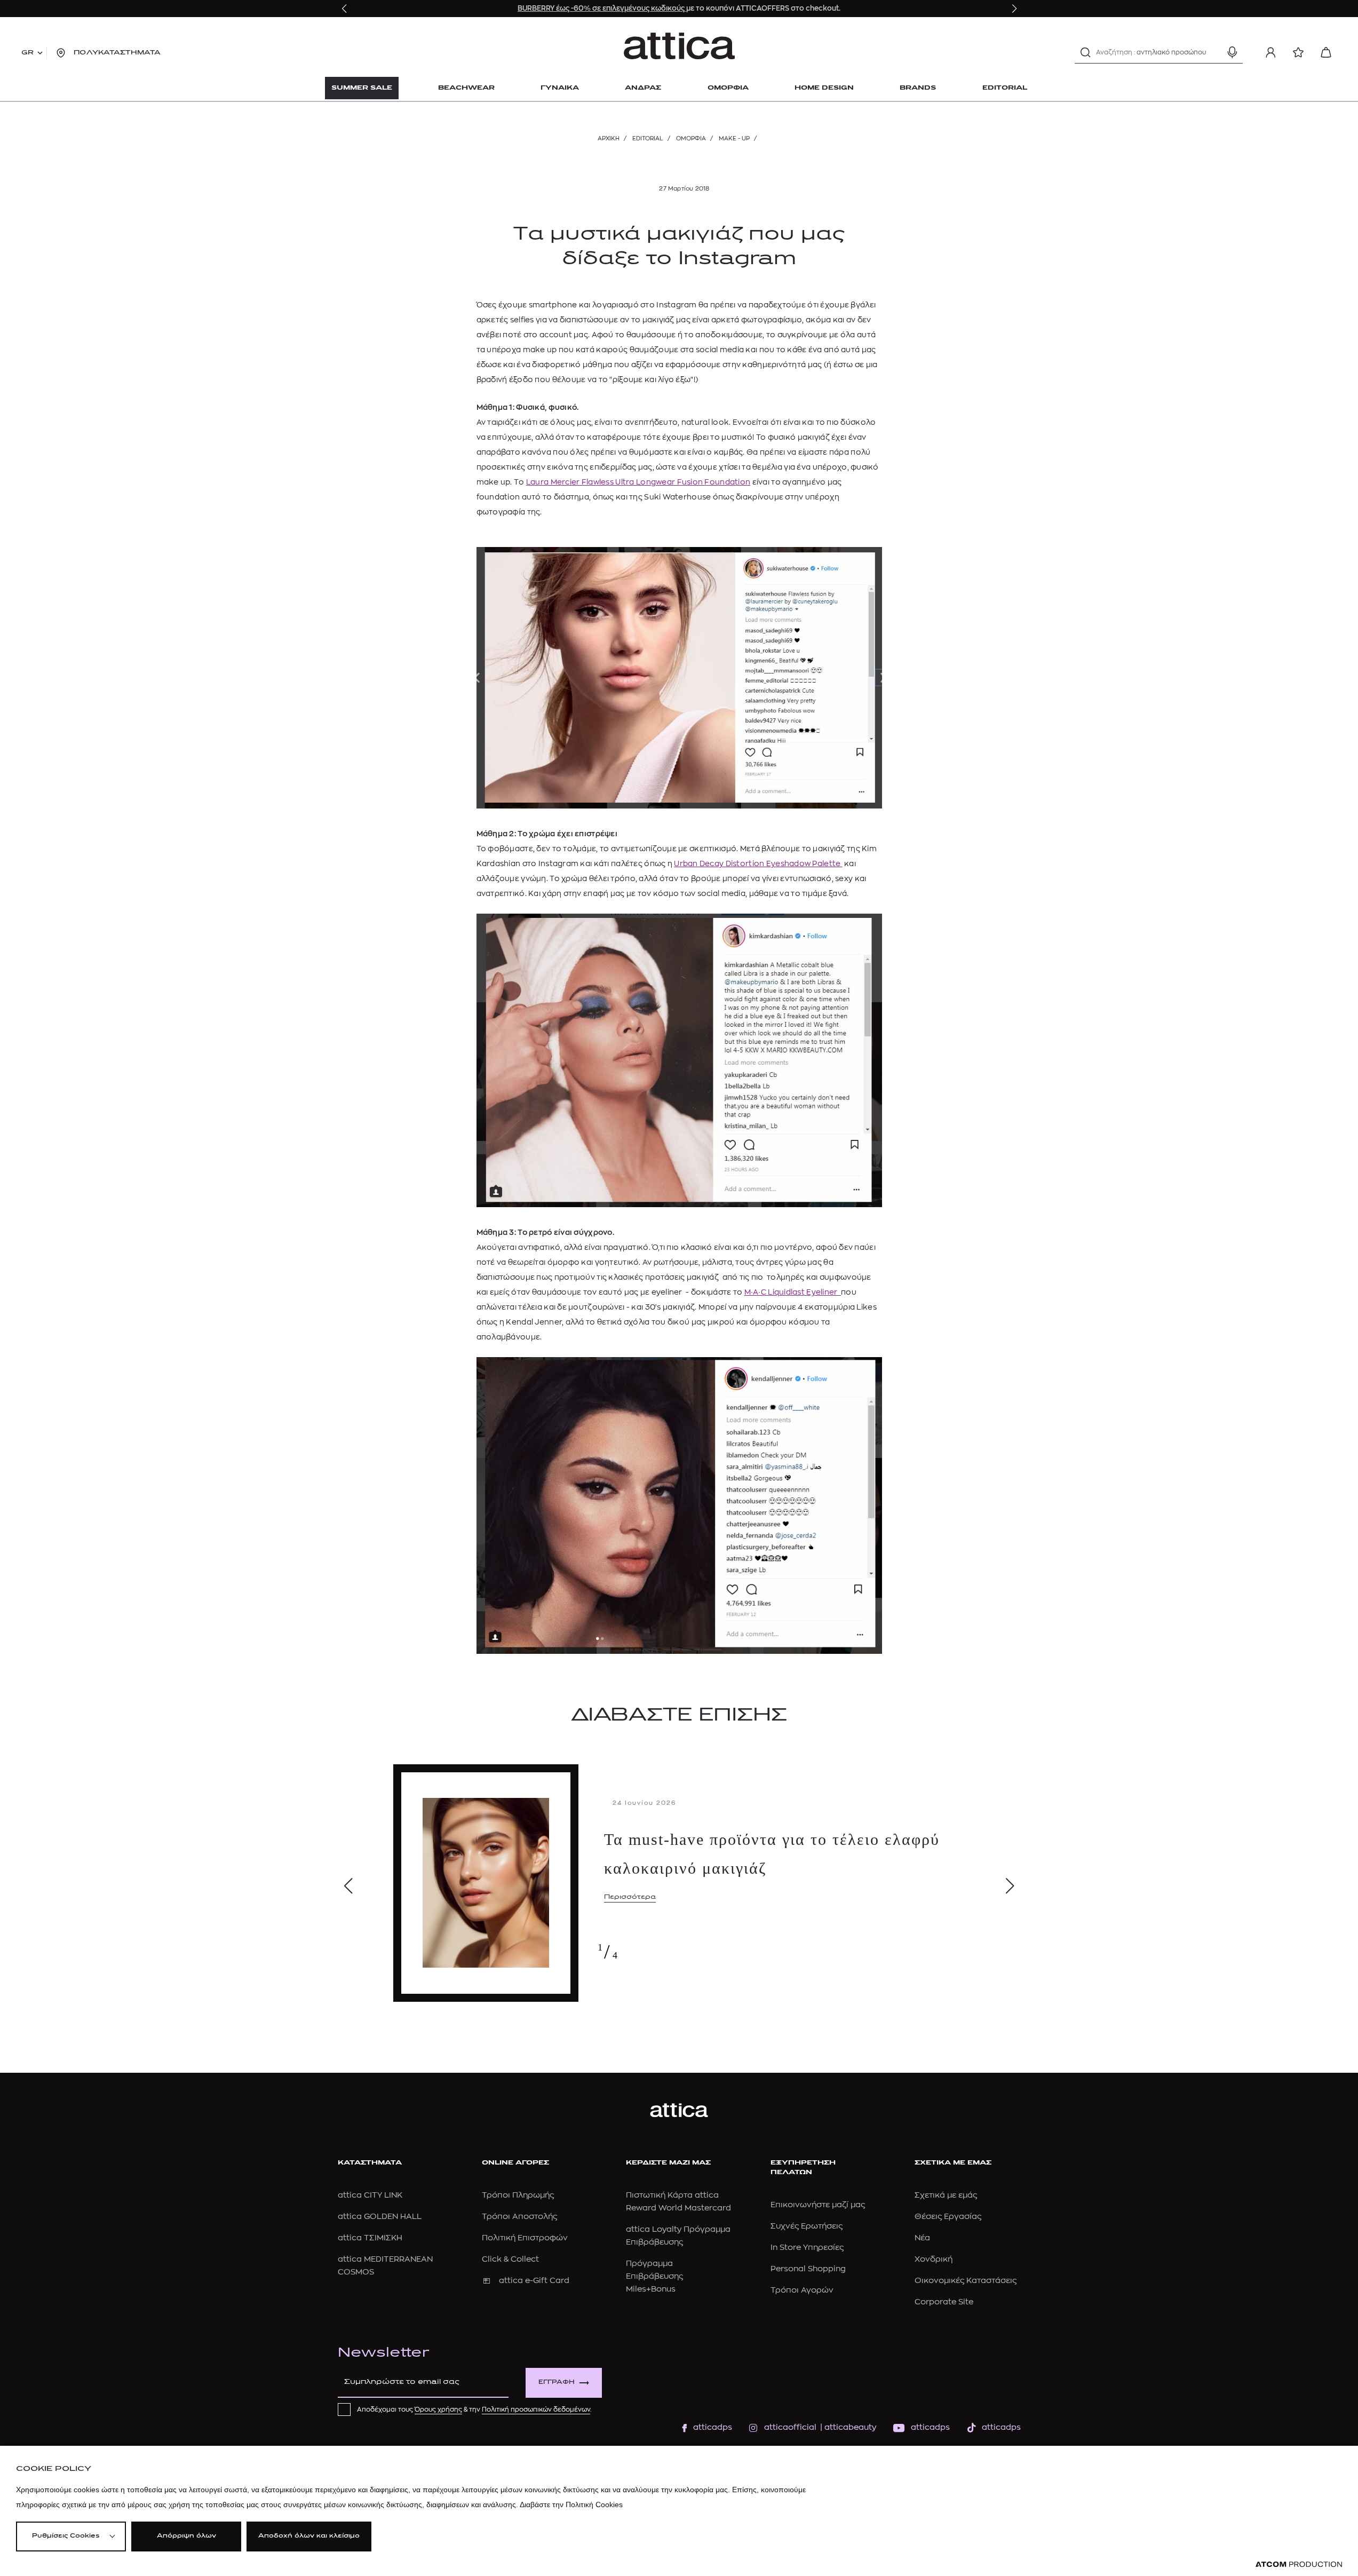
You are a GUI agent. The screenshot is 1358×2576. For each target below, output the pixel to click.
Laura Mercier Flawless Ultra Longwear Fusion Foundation (638, 482)
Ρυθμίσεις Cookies (66, 2536)
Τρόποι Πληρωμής (518, 2195)
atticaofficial (790, 2427)
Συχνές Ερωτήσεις (807, 2226)
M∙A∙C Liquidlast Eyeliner (793, 1292)
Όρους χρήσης (438, 2409)
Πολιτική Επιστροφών (525, 2238)
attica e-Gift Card (534, 2281)
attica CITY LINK (370, 2195)
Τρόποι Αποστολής (519, 2217)
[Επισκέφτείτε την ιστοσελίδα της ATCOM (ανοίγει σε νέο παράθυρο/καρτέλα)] (1299, 2565)
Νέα (922, 2238)
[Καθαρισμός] (1213, 52)
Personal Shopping (808, 2269)
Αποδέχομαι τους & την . (474, 2409)
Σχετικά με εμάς (946, 2195)
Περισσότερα (630, 1897)
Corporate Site (944, 2302)
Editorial (648, 138)
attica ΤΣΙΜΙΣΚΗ (370, 2238)
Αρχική (609, 138)
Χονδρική (934, 2259)
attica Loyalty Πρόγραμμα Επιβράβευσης (678, 2236)
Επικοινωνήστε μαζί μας (818, 2205)
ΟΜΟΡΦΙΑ (691, 138)
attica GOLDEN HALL (380, 2217)
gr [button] (27, 53)
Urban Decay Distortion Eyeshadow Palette (758, 863)
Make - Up (734, 138)
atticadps (713, 2427)
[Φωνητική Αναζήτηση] (1232, 52)
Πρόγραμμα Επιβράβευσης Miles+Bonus (654, 2276)
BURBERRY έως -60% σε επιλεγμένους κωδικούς (602, 8)
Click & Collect (510, 2259)
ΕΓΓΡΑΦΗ (557, 2383)
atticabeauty (847, 2427)
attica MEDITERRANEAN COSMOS (385, 2266)
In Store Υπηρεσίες (807, 2248)
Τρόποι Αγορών (802, 2290)
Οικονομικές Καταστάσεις (966, 2281)
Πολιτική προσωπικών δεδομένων (536, 2409)
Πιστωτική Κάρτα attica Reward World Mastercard (678, 2202)
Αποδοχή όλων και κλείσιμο (309, 2536)
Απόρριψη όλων (186, 2536)
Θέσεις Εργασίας (948, 2217)
